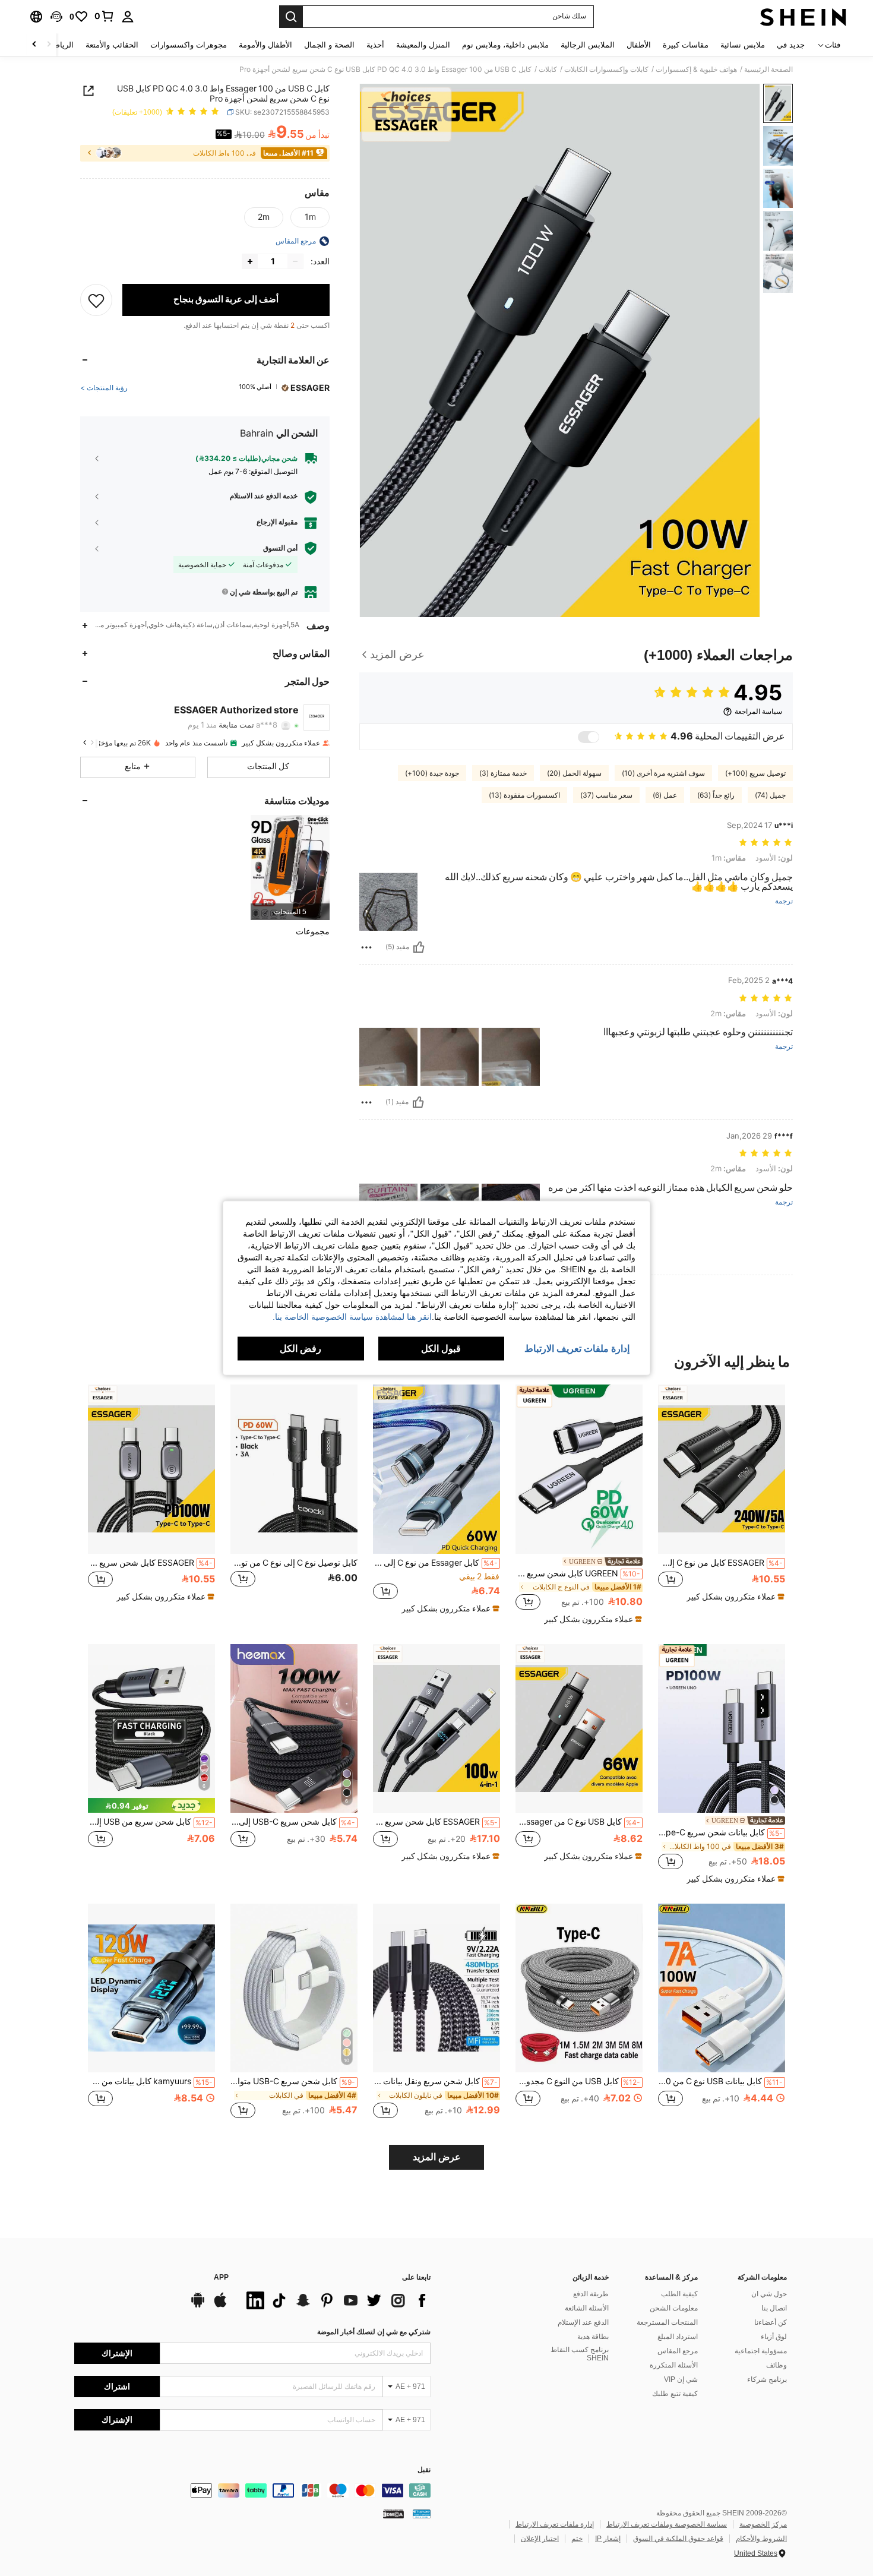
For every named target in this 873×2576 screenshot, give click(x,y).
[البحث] (291, 17)
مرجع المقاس (678, 2351)
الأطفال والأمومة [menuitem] (265, 45)
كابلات (548, 69)
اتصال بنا (774, 2308)
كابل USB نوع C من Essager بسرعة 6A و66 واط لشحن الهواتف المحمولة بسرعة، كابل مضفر (578, 1822)
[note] (734, 1597)
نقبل (424, 2470)
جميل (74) (770, 795)
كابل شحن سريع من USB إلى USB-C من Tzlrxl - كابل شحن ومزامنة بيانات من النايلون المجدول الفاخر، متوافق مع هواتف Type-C (150, 1822)
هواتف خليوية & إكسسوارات (696, 69)
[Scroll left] (49, 45)
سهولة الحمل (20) (574, 773)
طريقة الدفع (591, 2294)
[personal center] (128, 17)
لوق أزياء (774, 2337)
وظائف (776, 2365)
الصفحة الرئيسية (768, 69)
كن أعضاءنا (771, 2322)
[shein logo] (803, 17)
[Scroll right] (34, 45)
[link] (105, 16)
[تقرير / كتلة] (366, 947)
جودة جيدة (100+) (432, 773)
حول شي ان (769, 2294)
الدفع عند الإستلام (583, 2322)
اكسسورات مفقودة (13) (524, 795)
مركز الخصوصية (763, 2524)
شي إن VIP (681, 2379)
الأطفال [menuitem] (639, 45)
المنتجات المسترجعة (667, 2322)
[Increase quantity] (250, 261)
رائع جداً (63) (716, 795)
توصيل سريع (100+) (755, 773)
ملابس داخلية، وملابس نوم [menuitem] (505, 45)
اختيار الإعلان (540, 2539)
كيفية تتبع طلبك (675, 2394)
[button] (56, 17)
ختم (577, 2539)
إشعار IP (608, 2539)
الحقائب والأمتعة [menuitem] (112, 45)
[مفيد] (419, 947)
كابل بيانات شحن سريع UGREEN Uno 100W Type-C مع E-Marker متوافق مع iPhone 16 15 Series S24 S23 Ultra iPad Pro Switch (720, 1832)
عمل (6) (665, 795)
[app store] (220, 2306)
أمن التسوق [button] (280, 548)
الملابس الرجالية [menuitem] (588, 45)
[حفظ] (96, 300)
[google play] (198, 2306)
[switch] (589, 737)
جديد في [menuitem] (791, 45)
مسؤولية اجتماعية (761, 2351)
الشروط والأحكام (761, 2539)
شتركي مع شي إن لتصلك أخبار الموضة (374, 2332)
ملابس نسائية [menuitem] (743, 45)
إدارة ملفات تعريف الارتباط (555, 2524)
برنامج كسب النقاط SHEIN (580, 2354)
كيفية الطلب (679, 2294)
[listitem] (290, 867)
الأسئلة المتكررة (674, 2365)
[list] (336, 2300)
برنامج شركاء (767, 2379)
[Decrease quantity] (295, 261)
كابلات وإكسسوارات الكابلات (606, 69)
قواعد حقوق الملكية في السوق (678, 2539)
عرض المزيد (437, 2157)
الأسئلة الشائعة (587, 2308)
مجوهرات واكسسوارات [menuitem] (189, 45)
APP (221, 2278)
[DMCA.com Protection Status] (393, 2513)
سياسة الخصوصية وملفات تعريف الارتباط (667, 2524)
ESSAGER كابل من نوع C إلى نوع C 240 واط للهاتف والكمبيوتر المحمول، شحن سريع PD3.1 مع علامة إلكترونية (720, 1563)
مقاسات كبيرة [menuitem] (686, 45)
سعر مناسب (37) (606, 795)
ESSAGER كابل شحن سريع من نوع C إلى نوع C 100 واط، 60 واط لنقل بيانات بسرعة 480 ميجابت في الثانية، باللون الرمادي (150, 1563)
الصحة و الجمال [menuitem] (329, 45)
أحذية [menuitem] (375, 45)
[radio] (310, 217)
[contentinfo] (252, 2490)
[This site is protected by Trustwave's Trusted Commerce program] (422, 2513)
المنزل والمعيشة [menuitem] (423, 45)
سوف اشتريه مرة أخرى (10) (663, 773)
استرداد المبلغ (678, 2337)
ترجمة (784, 901)
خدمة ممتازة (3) (503, 773)
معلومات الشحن (674, 2308)
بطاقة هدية (593, 2337)
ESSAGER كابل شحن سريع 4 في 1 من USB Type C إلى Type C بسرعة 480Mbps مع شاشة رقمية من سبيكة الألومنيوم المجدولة (435, 1822)
